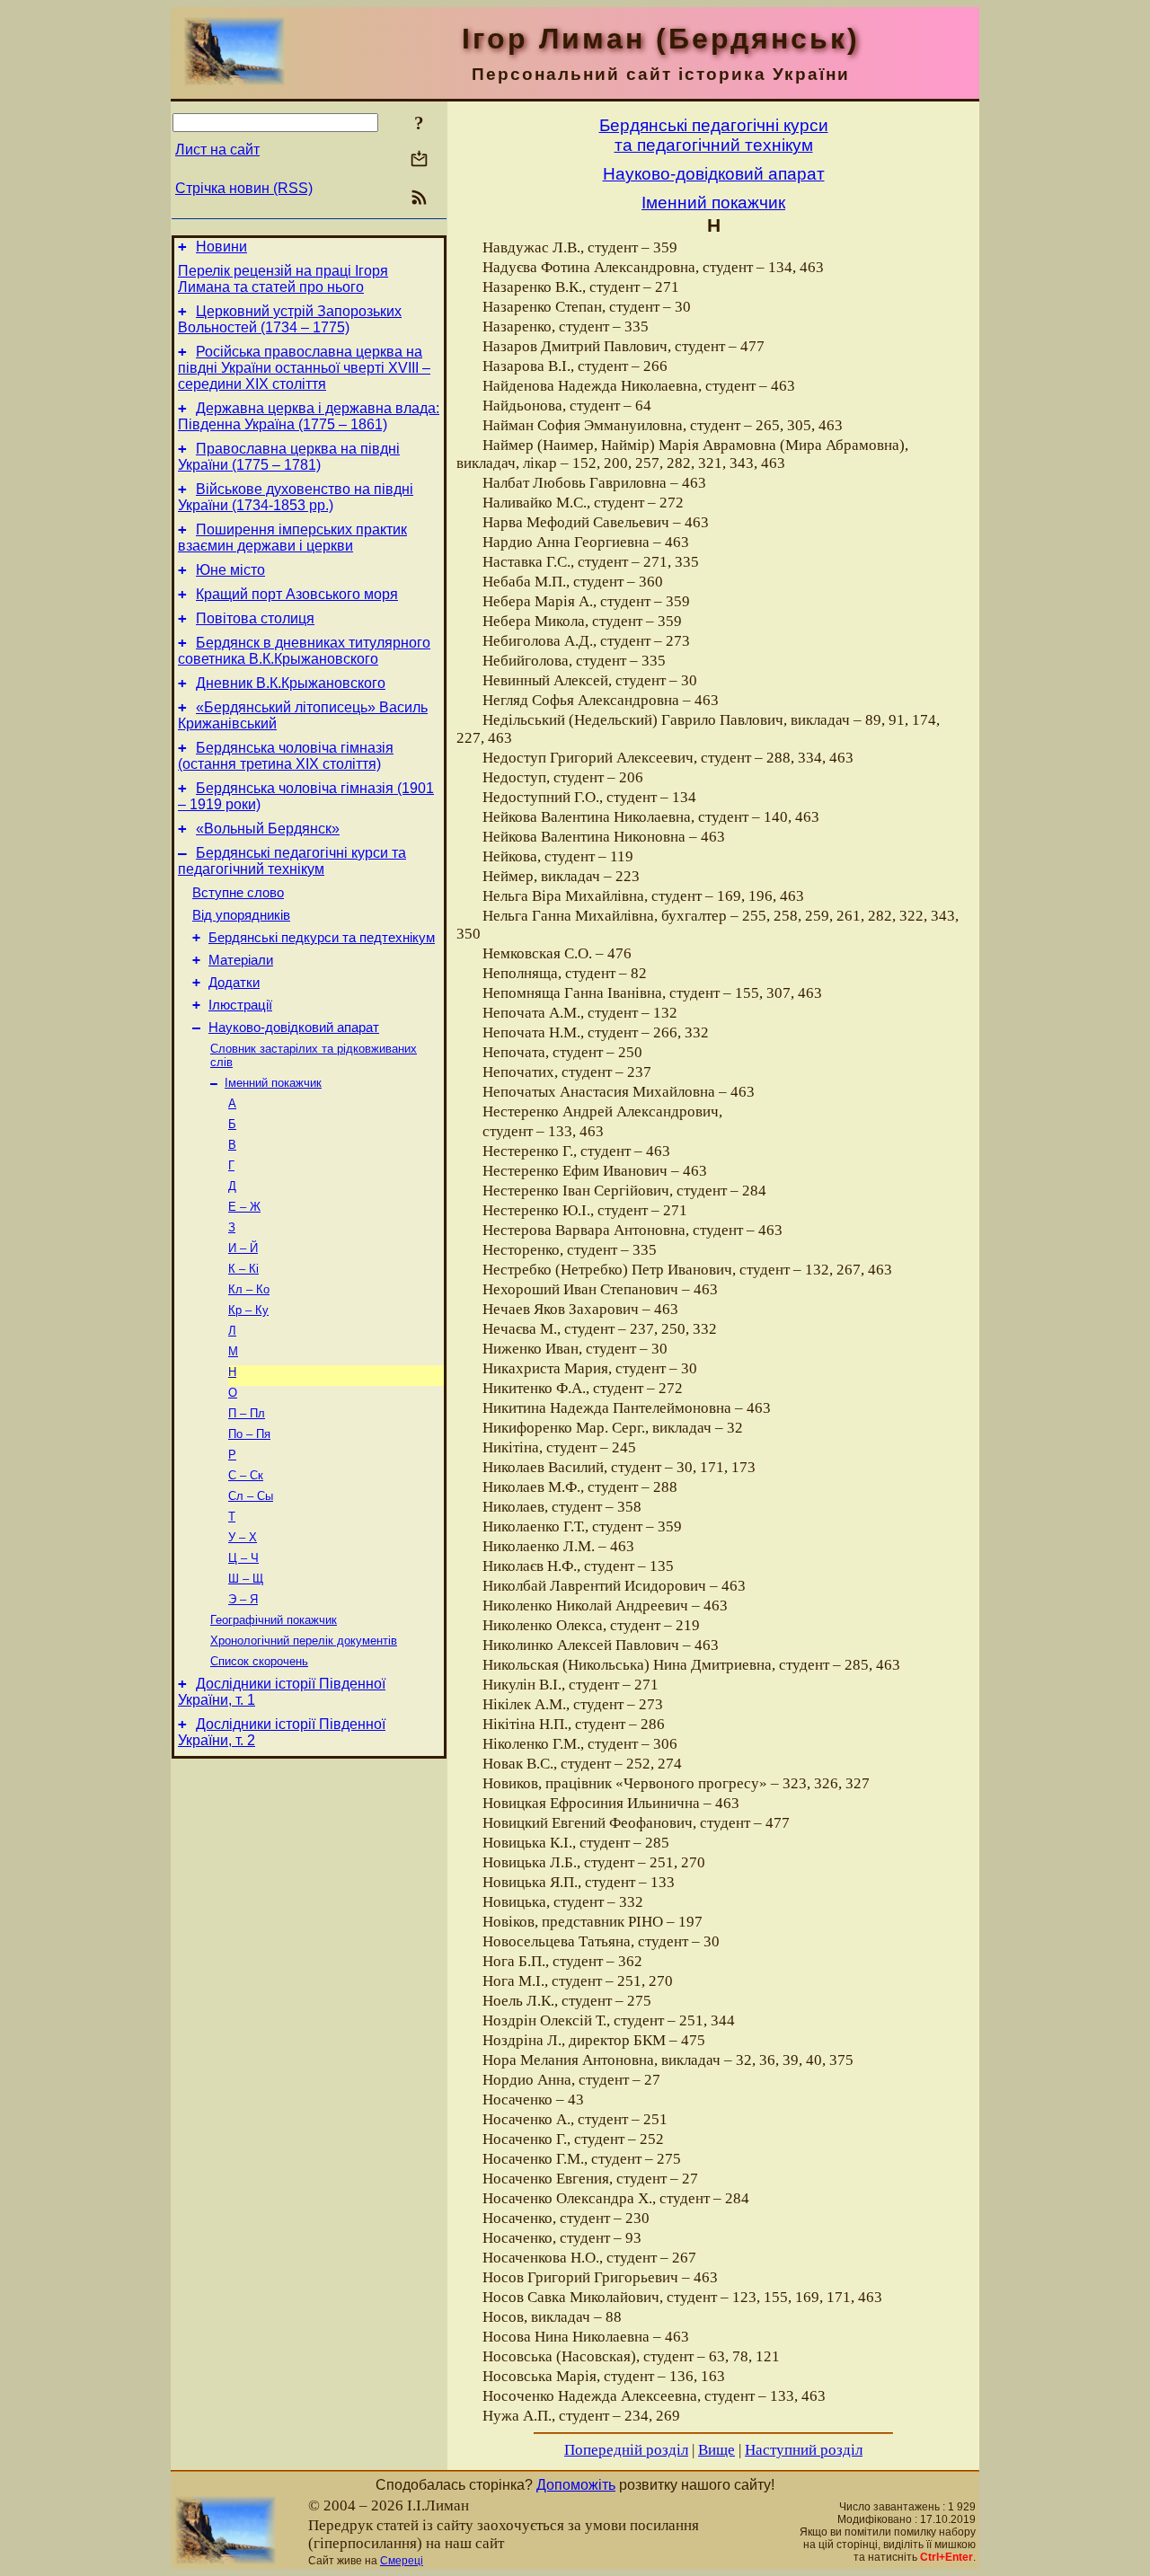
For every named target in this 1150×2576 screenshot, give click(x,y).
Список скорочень (259, 1661)
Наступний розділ (804, 2450)
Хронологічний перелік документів (304, 1641)
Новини (221, 247)
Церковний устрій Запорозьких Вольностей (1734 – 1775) (290, 319)
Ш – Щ (246, 1579)
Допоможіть (576, 2485)
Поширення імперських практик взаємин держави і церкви (292, 538)
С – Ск (246, 1475)
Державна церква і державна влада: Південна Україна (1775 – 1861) (309, 416)
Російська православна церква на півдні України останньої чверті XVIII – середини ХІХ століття (304, 368)
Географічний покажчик (274, 1620)
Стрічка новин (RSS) (244, 188)
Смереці (402, 2561)
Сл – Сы (251, 1496)
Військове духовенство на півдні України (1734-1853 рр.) (296, 497)
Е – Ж (244, 1207)
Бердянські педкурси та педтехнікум (322, 938)
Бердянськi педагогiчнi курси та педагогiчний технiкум (292, 861)
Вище (717, 2450)
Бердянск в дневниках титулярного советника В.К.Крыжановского (304, 651)
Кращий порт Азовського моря (297, 594)
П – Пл (247, 1413)
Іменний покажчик (273, 1083)
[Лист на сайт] (419, 160)
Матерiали (241, 960)
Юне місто (230, 570)
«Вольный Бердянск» (268, 829)
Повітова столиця (255, 618)
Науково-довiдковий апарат (294, 1028)
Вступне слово (238, 893)
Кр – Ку (248, 1310)
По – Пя (249, 1434)
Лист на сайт (217, 150)
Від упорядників (241, 915)
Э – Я (243, 1599)
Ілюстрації (240, 1005)
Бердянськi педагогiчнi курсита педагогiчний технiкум (714, 135)
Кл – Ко (249, 1289)
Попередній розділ (626, 2450)
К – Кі (243, 1269)
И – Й (243, 1248)
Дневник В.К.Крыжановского (291, 683)
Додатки (234, 983)
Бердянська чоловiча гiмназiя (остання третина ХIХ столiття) (286, 756)
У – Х (243, 1537)
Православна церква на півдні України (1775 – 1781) (289, 457)
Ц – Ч (243, 1558)
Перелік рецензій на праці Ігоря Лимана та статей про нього (283, 279)
